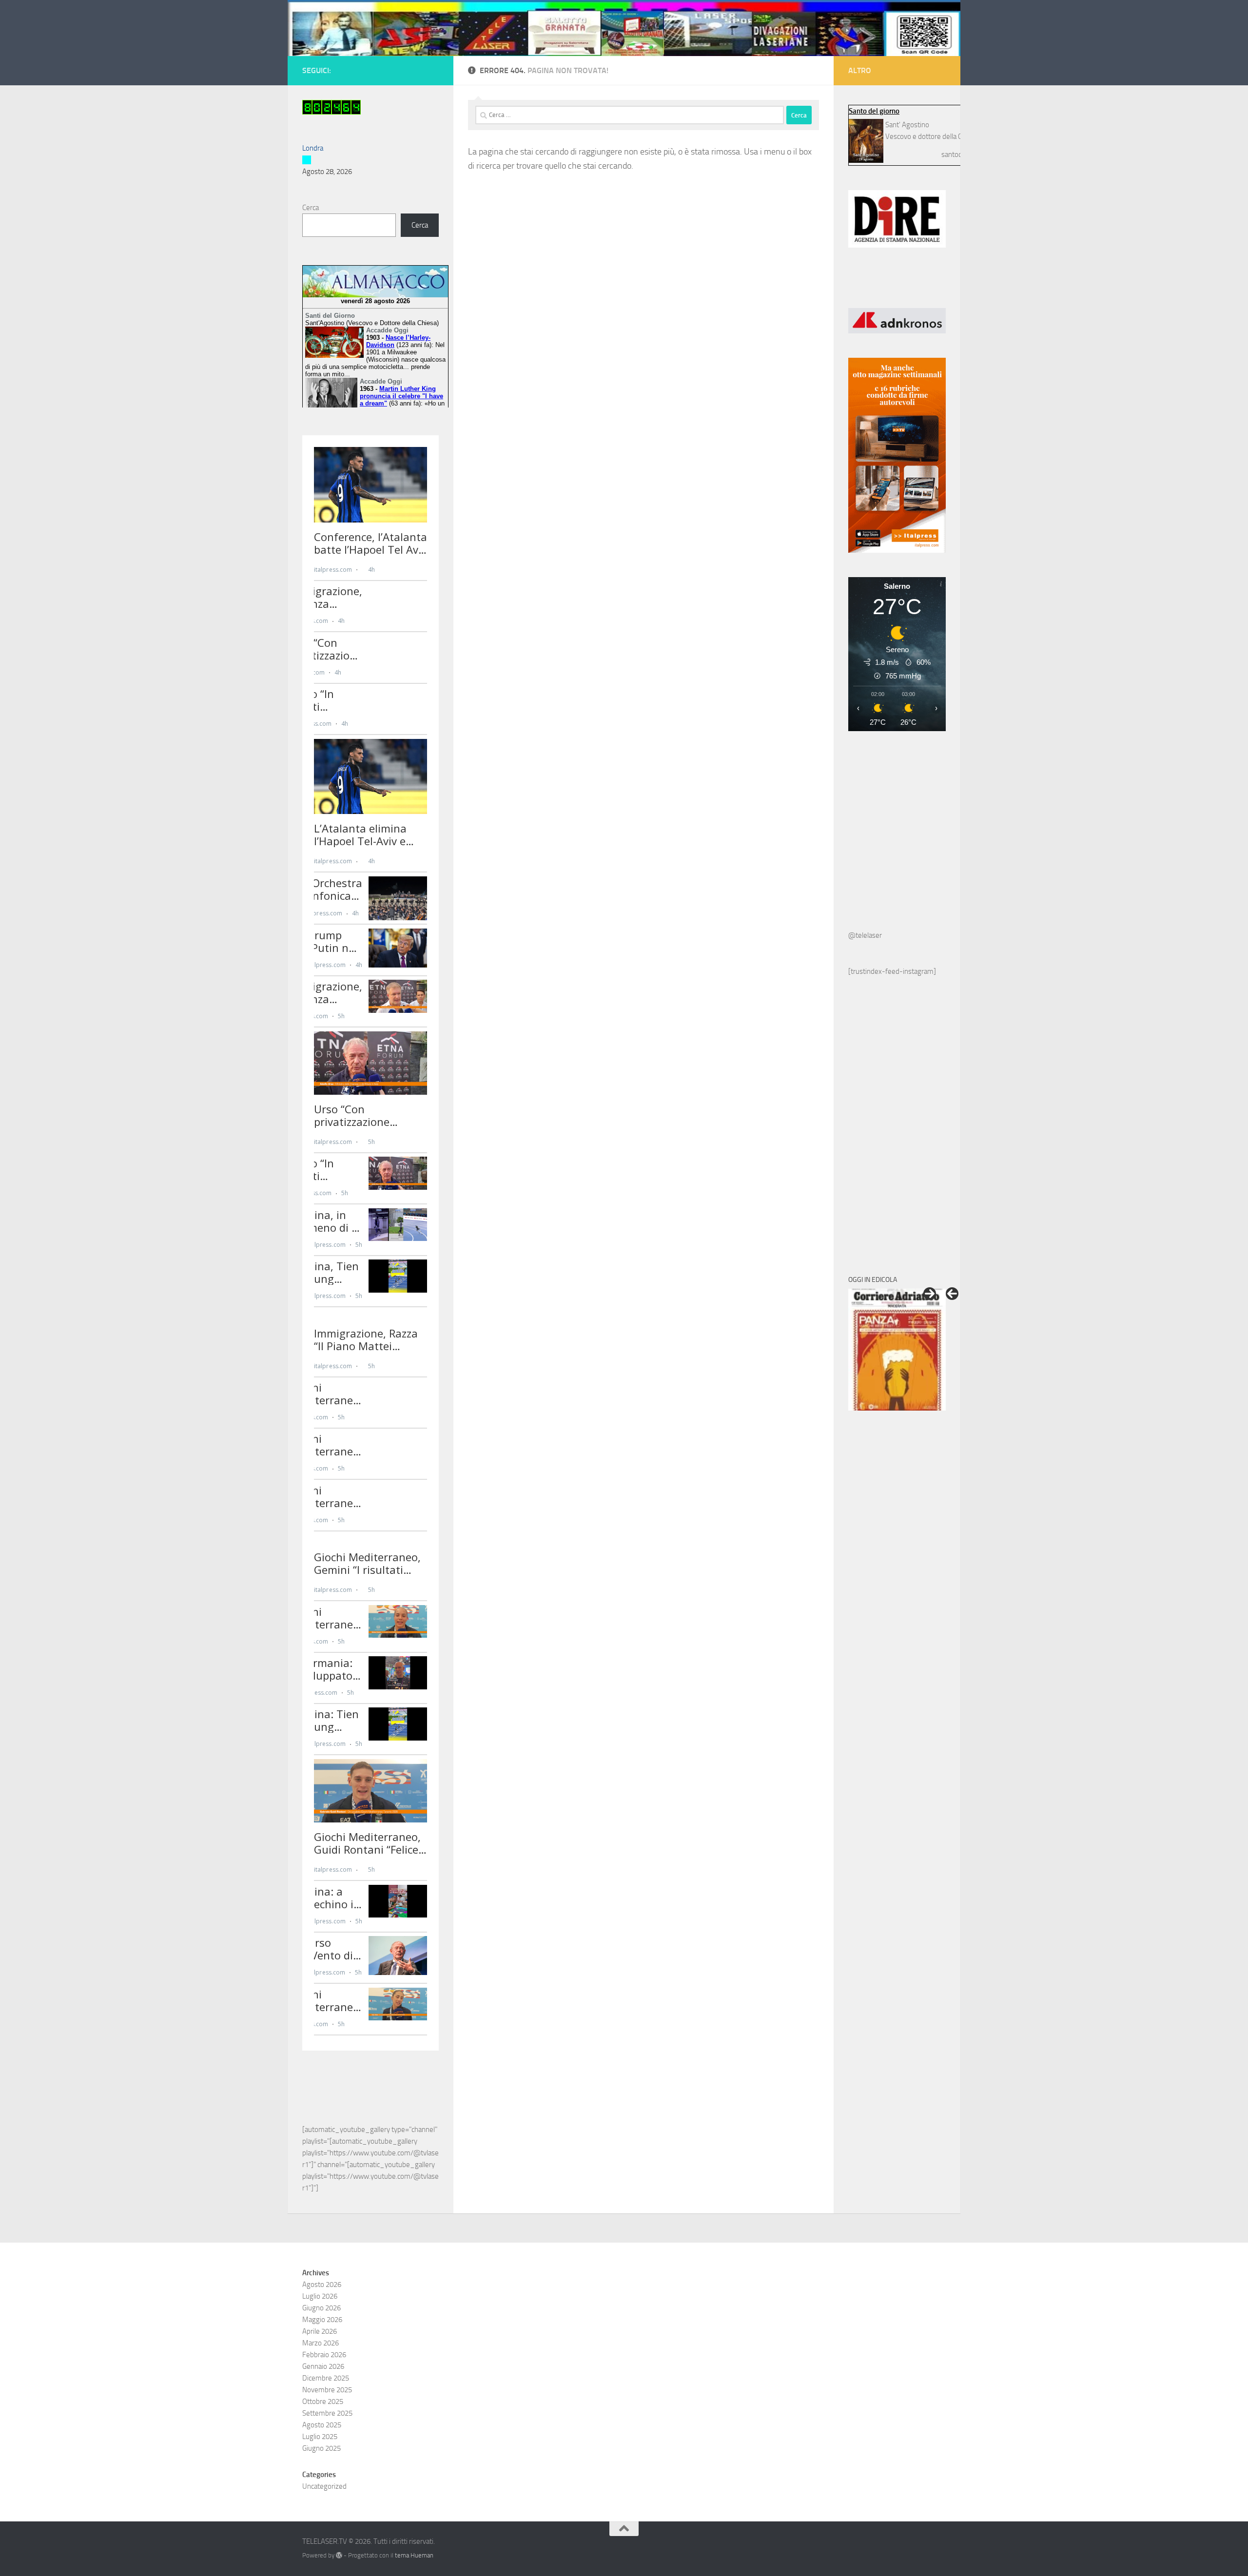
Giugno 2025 (322, 2448)
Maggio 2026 (322, 2320)
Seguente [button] (930, 1294)
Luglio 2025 (320, 2437)
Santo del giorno (874, 111)
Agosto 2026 (322, 2285)
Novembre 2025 (327, 2390)
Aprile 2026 (320, 2331)
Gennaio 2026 (323, 2366)
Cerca (311, 208)
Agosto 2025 (322, 2425)
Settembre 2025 (327, 2413)
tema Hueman (414, 2555)
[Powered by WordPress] (339, 2555)
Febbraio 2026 (324, 2355)
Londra (313, 148)
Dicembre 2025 (326, 2378)
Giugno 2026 (322, 2308)
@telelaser (865, 935)
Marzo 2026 (321, 2343)
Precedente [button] (952, 1294)
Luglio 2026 (320, 2296)
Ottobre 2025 (323, 2402)
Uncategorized (324, 2486)
